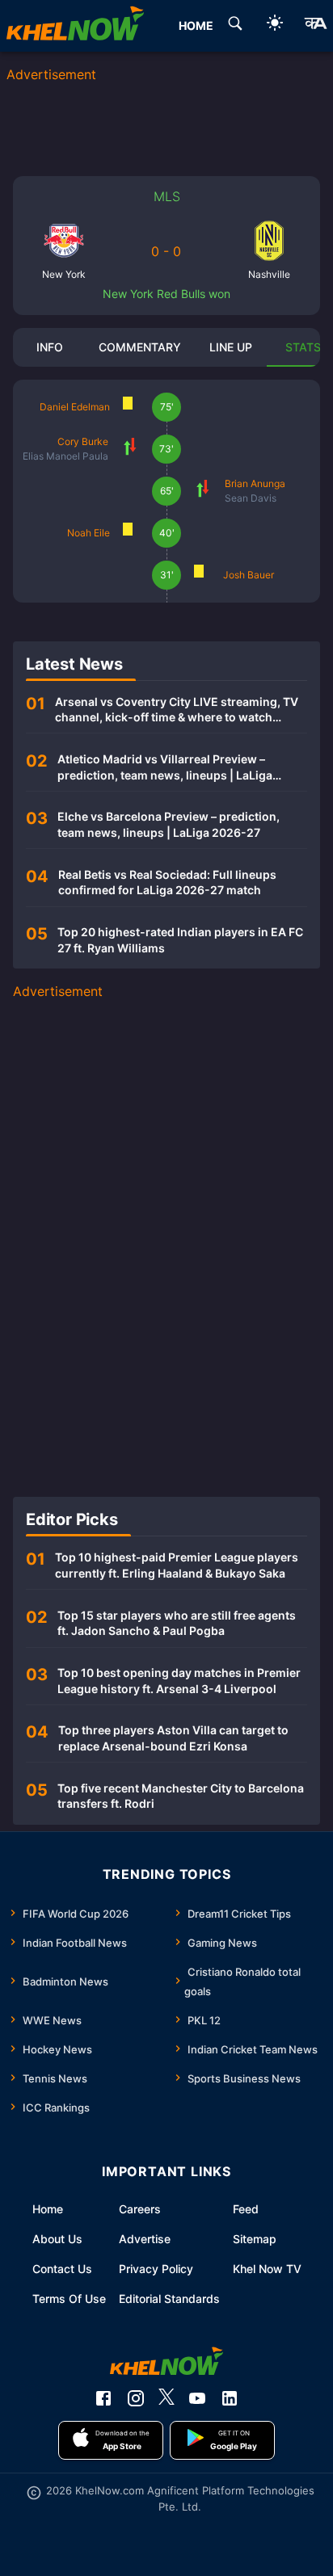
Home (48, 2209)
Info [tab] (50, 347)
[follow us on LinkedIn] (230, 2398)
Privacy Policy (156, 2269)
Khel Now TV (267, 2269)
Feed (246, 2209)
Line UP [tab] (231, 347)
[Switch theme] (275, 25)
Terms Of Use (69, 2299)
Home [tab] (196, 25)
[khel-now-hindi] (315, 26)
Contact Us (62, 2269)
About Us (57, 2239)
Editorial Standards (169, 2299)
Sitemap (255, 2239)
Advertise (145, 2239)
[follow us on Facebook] (103, 2398)
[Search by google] (235, 26)
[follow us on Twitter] (166, 2398)
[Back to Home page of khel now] (75, 26)
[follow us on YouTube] (197, 2398)
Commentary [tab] (140, 347)
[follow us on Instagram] (136, 2398)
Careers (140, 2209)
